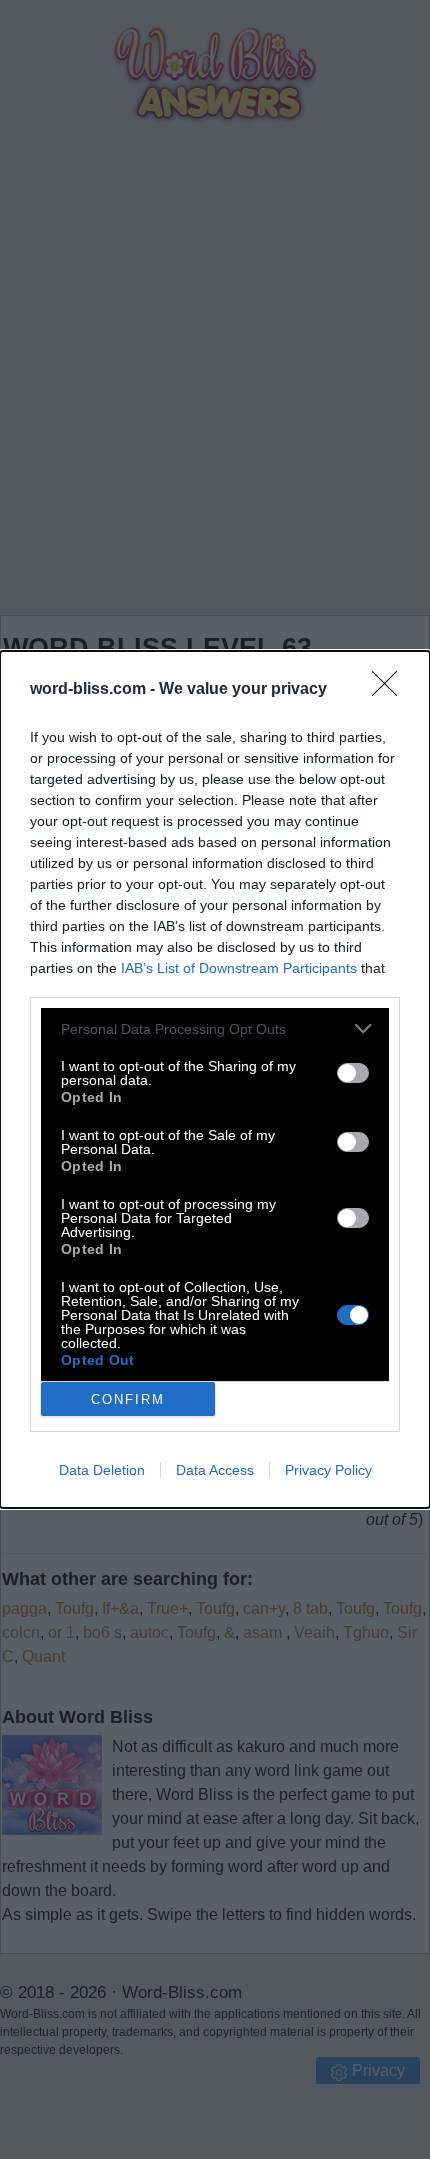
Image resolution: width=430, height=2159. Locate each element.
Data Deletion (102, 1470)
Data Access (215, 1470)
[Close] (391, 690)
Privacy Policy (328, 1470)
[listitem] (215, 1028)
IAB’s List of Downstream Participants (239, 968)
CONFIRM (128, 1399)
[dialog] (215, 1079)
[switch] (353, 1073)
